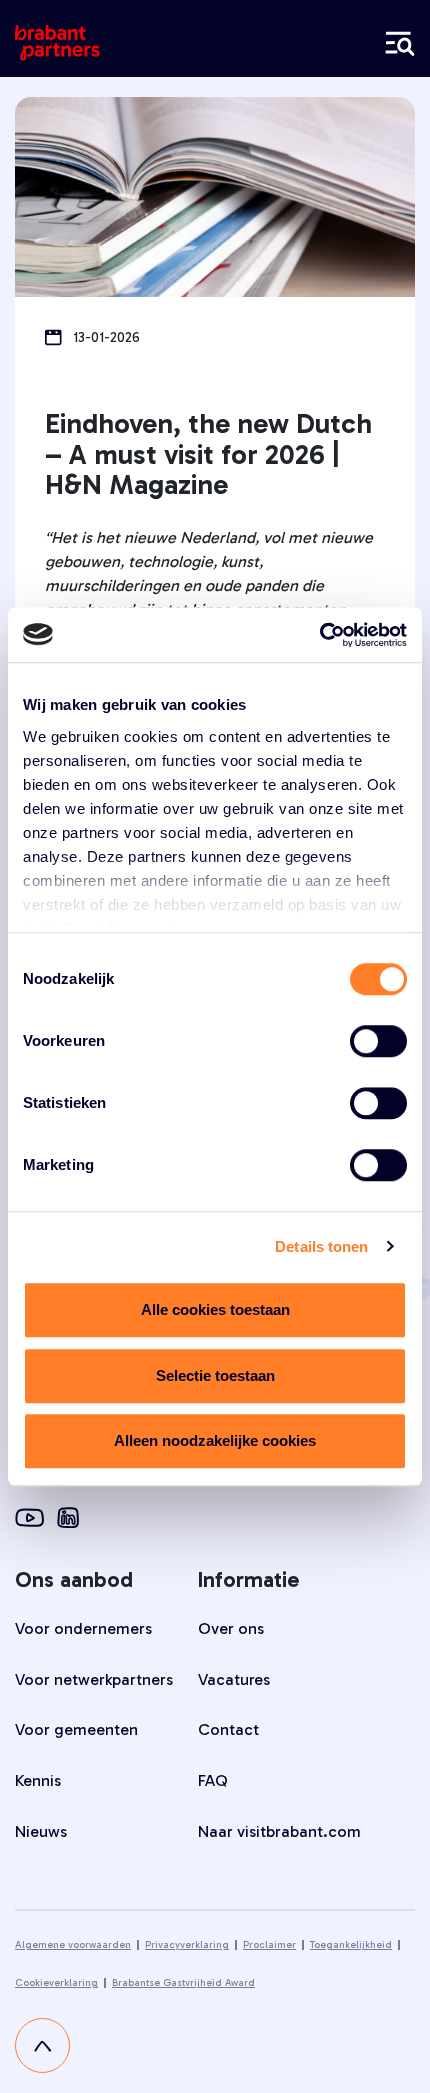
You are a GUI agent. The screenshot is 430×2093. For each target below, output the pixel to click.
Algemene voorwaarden (73, 1945)
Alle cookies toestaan (215, 1309)
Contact (228, 1729)
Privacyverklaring (187, 1945)
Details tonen (321, 1246)
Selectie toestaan (215, 1375)
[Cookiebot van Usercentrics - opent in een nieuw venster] (319, 635)
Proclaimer (269, 1945)
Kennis (38, 1780)
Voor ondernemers (83, 1628)
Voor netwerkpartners (94, 1679)
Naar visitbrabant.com (279, 1831)
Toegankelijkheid (351, 1945)
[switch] (378, 1041)
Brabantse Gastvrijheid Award (183, 1983)
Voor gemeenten (76, 1729)
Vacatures (234, 1679)
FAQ (213, 1780)
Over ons (231, 1628)
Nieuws (41, 1831)
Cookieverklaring (56, 1983)
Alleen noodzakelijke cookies (215, 1440)
